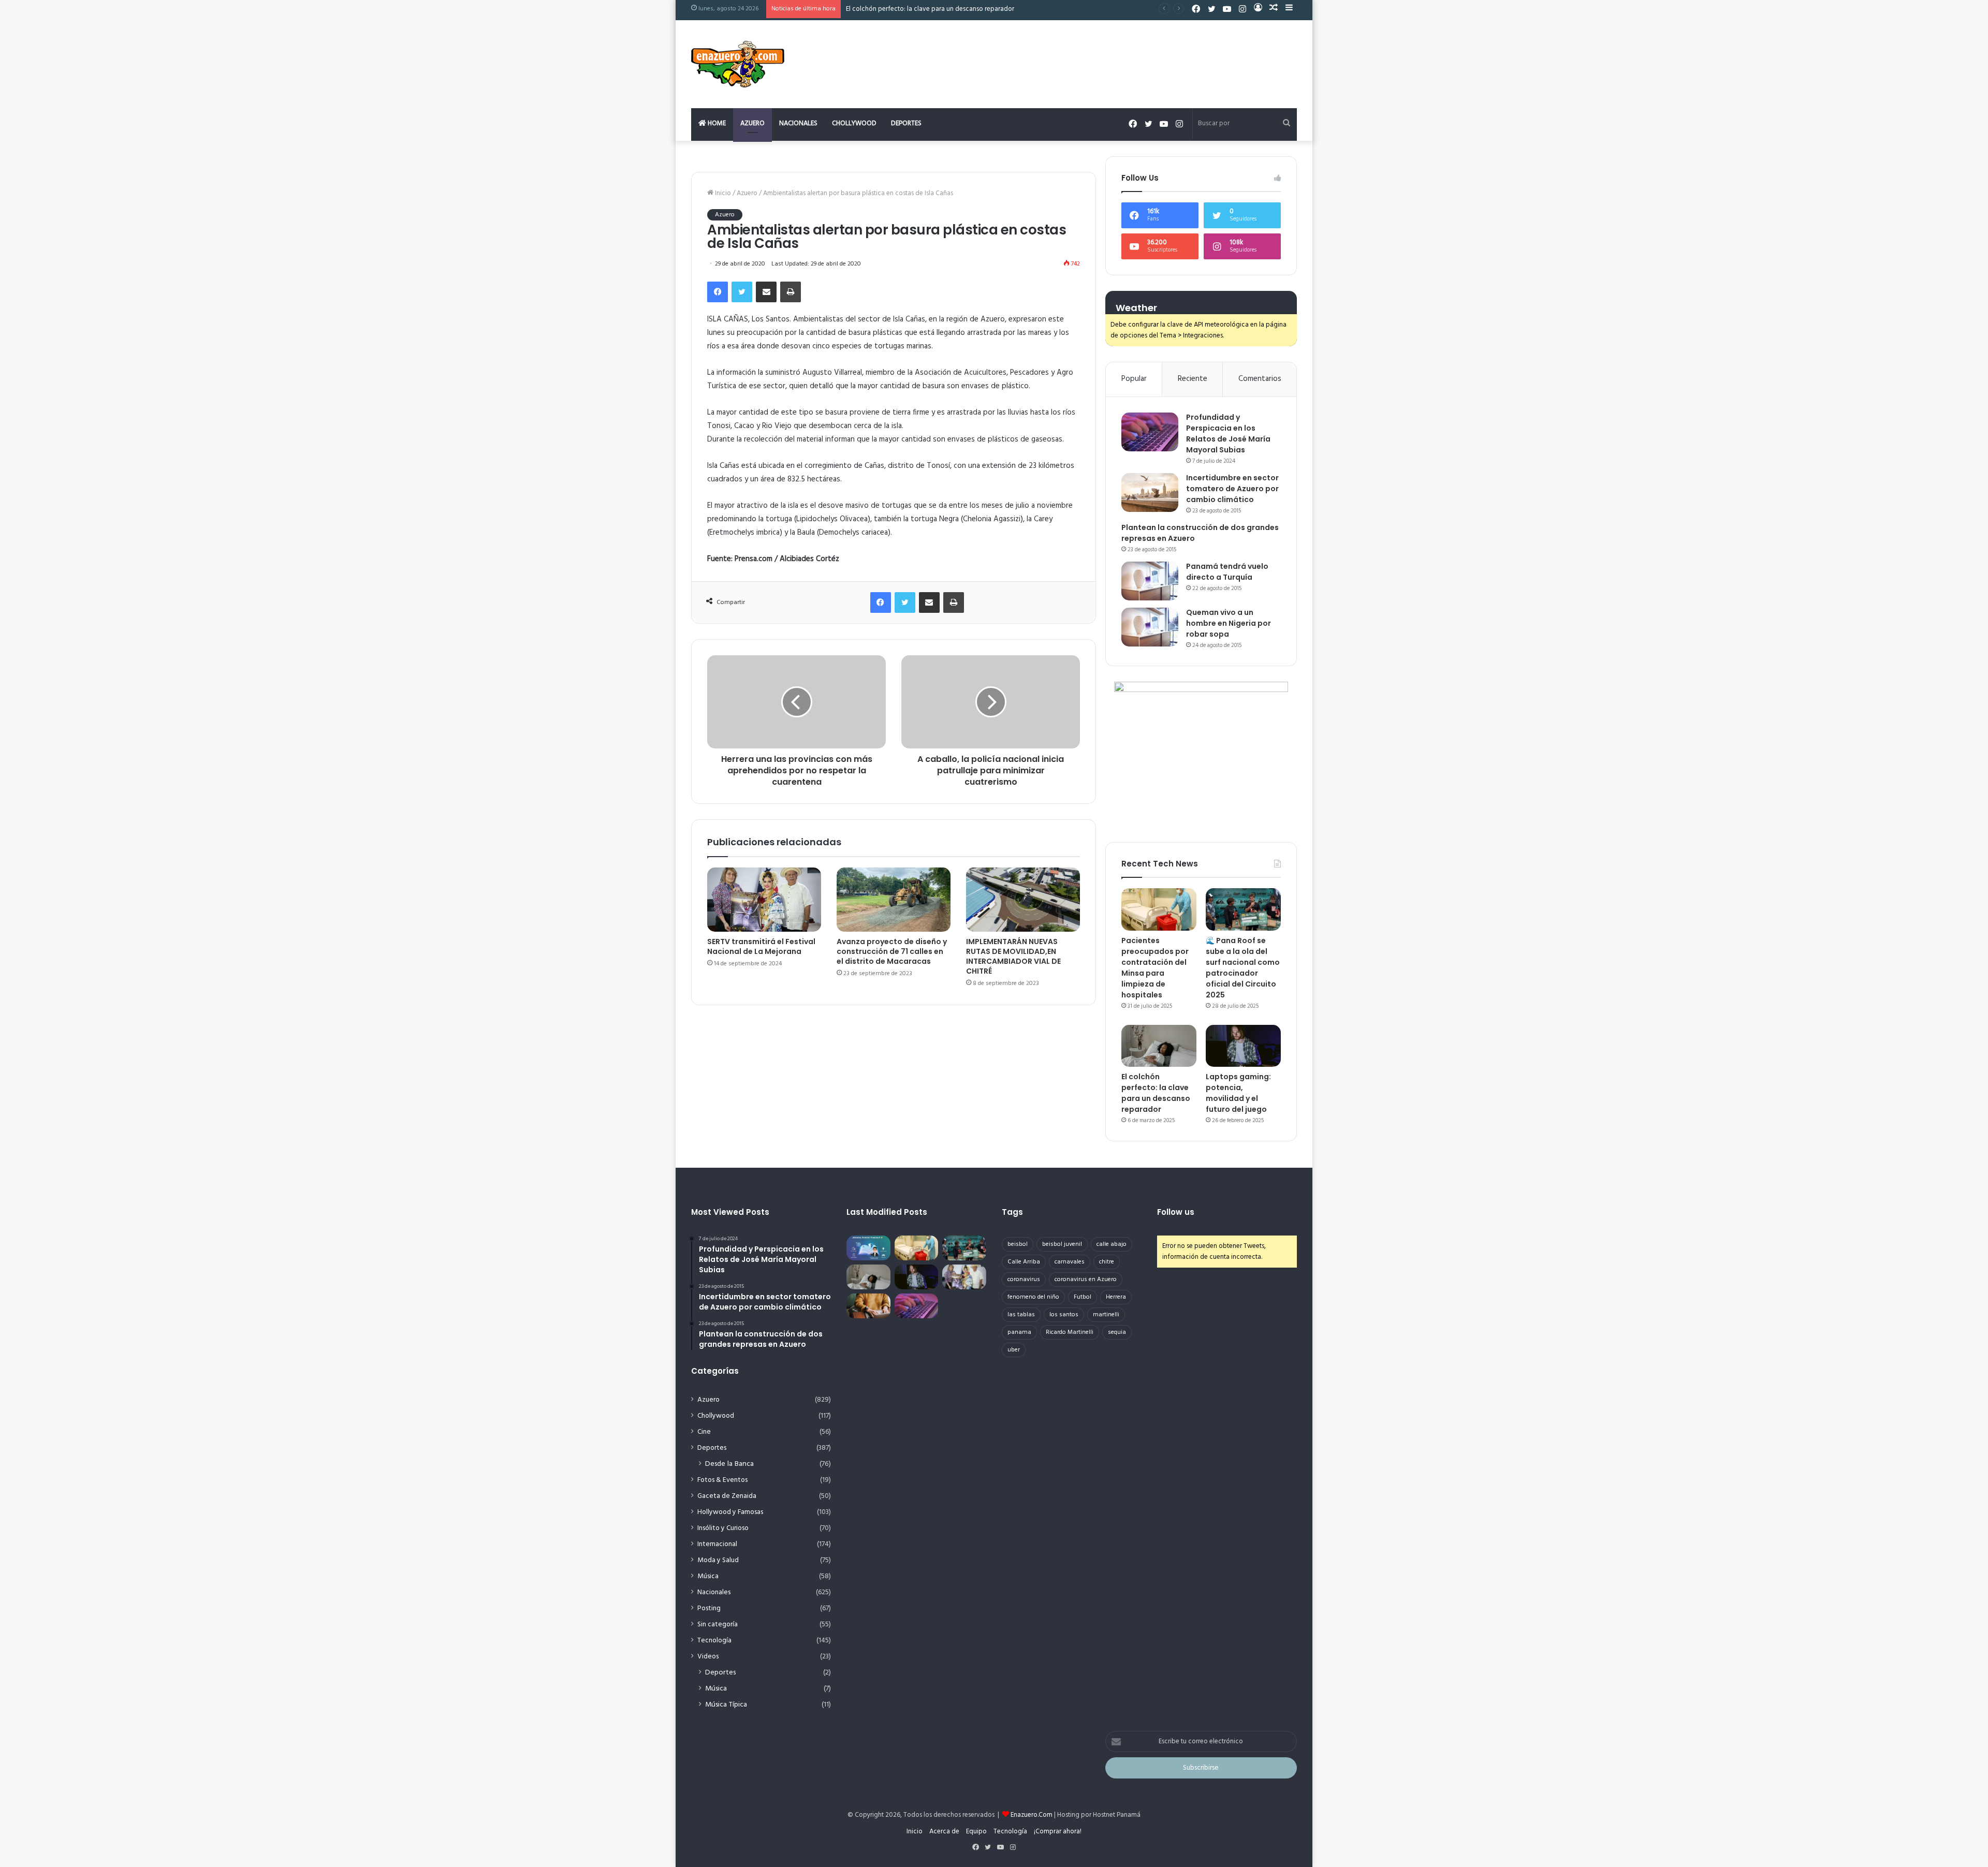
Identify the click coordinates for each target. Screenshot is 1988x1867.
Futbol (1083, 1297)
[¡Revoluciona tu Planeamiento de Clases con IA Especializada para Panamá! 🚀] (868, 1248)
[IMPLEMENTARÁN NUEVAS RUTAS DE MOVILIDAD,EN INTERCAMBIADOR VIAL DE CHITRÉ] (1023, 900)
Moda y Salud (718, 1560)
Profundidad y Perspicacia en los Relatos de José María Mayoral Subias (1228, 433)
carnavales (1070, 1262)
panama (1019, 1332)
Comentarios (1260, 379)
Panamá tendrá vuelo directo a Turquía (1227, 572)
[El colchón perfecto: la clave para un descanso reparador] (1159, 1046)
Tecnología (714, 1641)
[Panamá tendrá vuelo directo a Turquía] (1150, 581)
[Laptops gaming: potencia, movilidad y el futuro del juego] (1243, 1046)
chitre (1107, 1262)
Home (716, 123)
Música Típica (726, 1705)
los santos (1064, 1315)
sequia (1117, 1332)
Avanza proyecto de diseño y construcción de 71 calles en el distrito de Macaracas (892, 951)
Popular (1134, 379)
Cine (704, 1432)
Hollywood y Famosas (730, 1512)
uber (1014, 1350)
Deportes (906, 123)
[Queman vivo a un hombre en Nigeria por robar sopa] (1150, 627)
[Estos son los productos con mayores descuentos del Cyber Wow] (868, 1306)
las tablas (1021, 1315)
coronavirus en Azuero (1086, 1280)
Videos (708, 1657)
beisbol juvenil (1062, 1244)
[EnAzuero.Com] (738, 64)
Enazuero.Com (1032, 1815)
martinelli (1106, 1315)
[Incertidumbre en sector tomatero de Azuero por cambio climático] (1150, 493)
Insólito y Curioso (723, 1528)
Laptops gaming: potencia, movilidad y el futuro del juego (1238, 1093)
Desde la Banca (729, 1464)
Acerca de (944, 1832)
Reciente (1193, 379)
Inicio (722, 193)
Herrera (1116, 1297)
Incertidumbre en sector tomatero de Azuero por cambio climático (1232, 489)
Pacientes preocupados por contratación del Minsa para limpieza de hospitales (1155, 968)
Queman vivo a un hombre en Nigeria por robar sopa (1229, 623)
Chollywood (854, 123)
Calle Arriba (1024, 1262)
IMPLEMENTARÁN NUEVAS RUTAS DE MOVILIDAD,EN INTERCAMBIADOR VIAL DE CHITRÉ (1013, 956)
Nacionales (798, 123)
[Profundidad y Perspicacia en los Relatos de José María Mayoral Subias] (1150, 432)
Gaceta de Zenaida (727, 1496)
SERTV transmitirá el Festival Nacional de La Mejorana (761, 946)
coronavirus (1024, 1280)
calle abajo (1112, 1244)
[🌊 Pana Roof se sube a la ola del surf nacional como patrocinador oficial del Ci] (1243, 909)
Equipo (976, 1832)
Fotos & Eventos (722, 1480)
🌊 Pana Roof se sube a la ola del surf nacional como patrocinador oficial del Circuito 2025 (1243, 968)
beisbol (1018, 1244)
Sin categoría (718, 1625)
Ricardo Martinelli (1070, 1332)
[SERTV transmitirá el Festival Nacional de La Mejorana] (764, 900)
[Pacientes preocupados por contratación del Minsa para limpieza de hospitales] (1159, 909)
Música (708, 1576)
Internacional (717, 1544)
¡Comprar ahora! (1058, 1832)
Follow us (1176, 1212)
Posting (709, 1608)
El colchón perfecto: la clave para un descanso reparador (1156, 1093)
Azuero (752, 123)
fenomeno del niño (1033, 1297)
